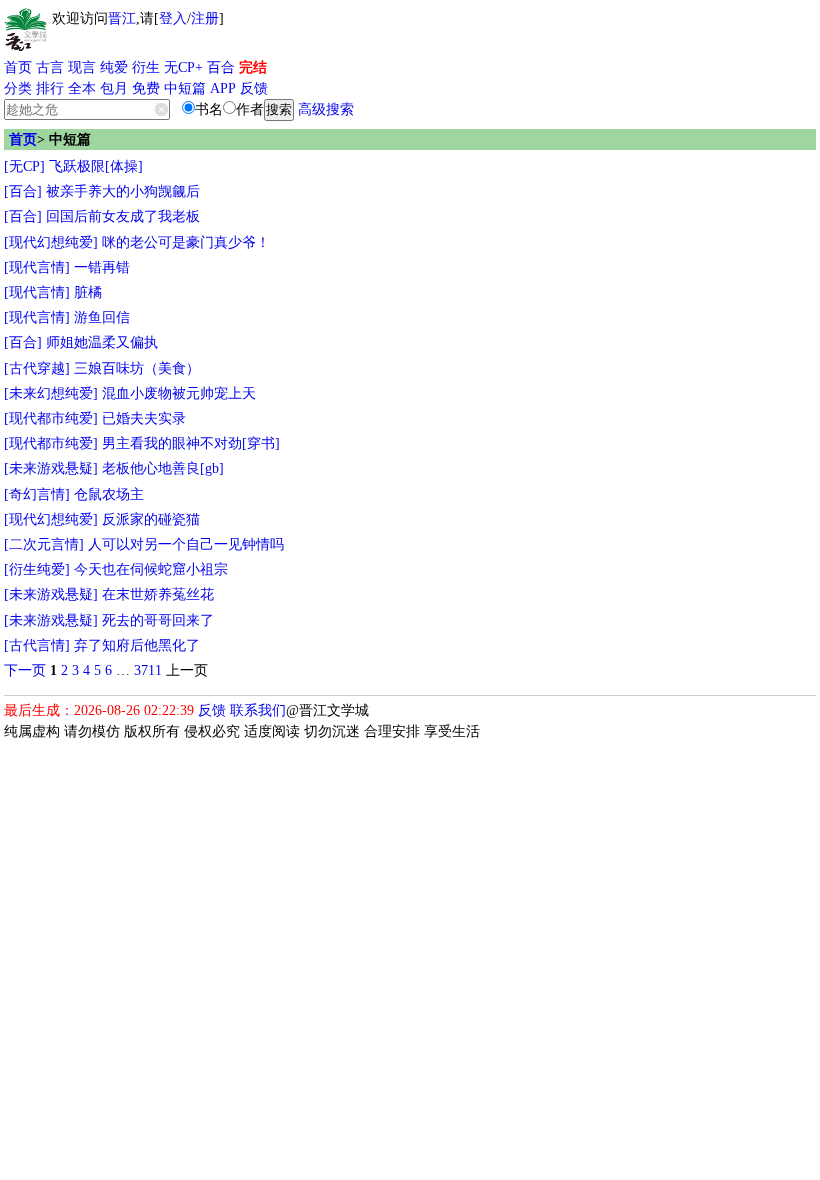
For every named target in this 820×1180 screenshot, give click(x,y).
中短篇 (185, 88)
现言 (82, 67)
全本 (82, 88)
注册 (205, 18)
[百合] (23, 191)
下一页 (25, 670)
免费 (146, 88)
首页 (18, 67)
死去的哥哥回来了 (158, 620)
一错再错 (102, 267)
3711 (148, 670)
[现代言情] (37, 267)
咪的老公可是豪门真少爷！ (186, 242)
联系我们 (258, 710)
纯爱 (114, 67)
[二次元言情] (44, 544)
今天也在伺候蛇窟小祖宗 (151, 569)
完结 (253, 67)
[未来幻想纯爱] (51, 393)
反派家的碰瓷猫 (151, 519)
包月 (114, 88)
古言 (50, 67)
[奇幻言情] (37, 494)
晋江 (122, 18)
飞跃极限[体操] (96, 166)
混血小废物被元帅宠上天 (179, 393)
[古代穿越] (37, 368)
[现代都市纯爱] (51, 418)
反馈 (254, 88)
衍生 (146, 67)
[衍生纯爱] (37, 569)
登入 (173, 18)
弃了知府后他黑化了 (137, 645)
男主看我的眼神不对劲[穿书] (191, 443)
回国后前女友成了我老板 (123, 216)
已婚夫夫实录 (144, 418)
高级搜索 (326, 109)
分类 (18, 88)
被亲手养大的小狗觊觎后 (123, 191)
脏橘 (88, 292)
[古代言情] (37, 645)
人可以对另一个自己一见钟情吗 (186, 544)
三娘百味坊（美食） (137, 368)
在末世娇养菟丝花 (158, 594)
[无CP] (24, 166)
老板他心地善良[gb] (163, 468)
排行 (50, 88)
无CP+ (183, 67)
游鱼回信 (102, 317)
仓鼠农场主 (109, 494)
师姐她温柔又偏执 (102, 342)
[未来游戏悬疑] (51, 468)
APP (223, 88)
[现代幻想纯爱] (51, 242)
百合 (221, 67)
